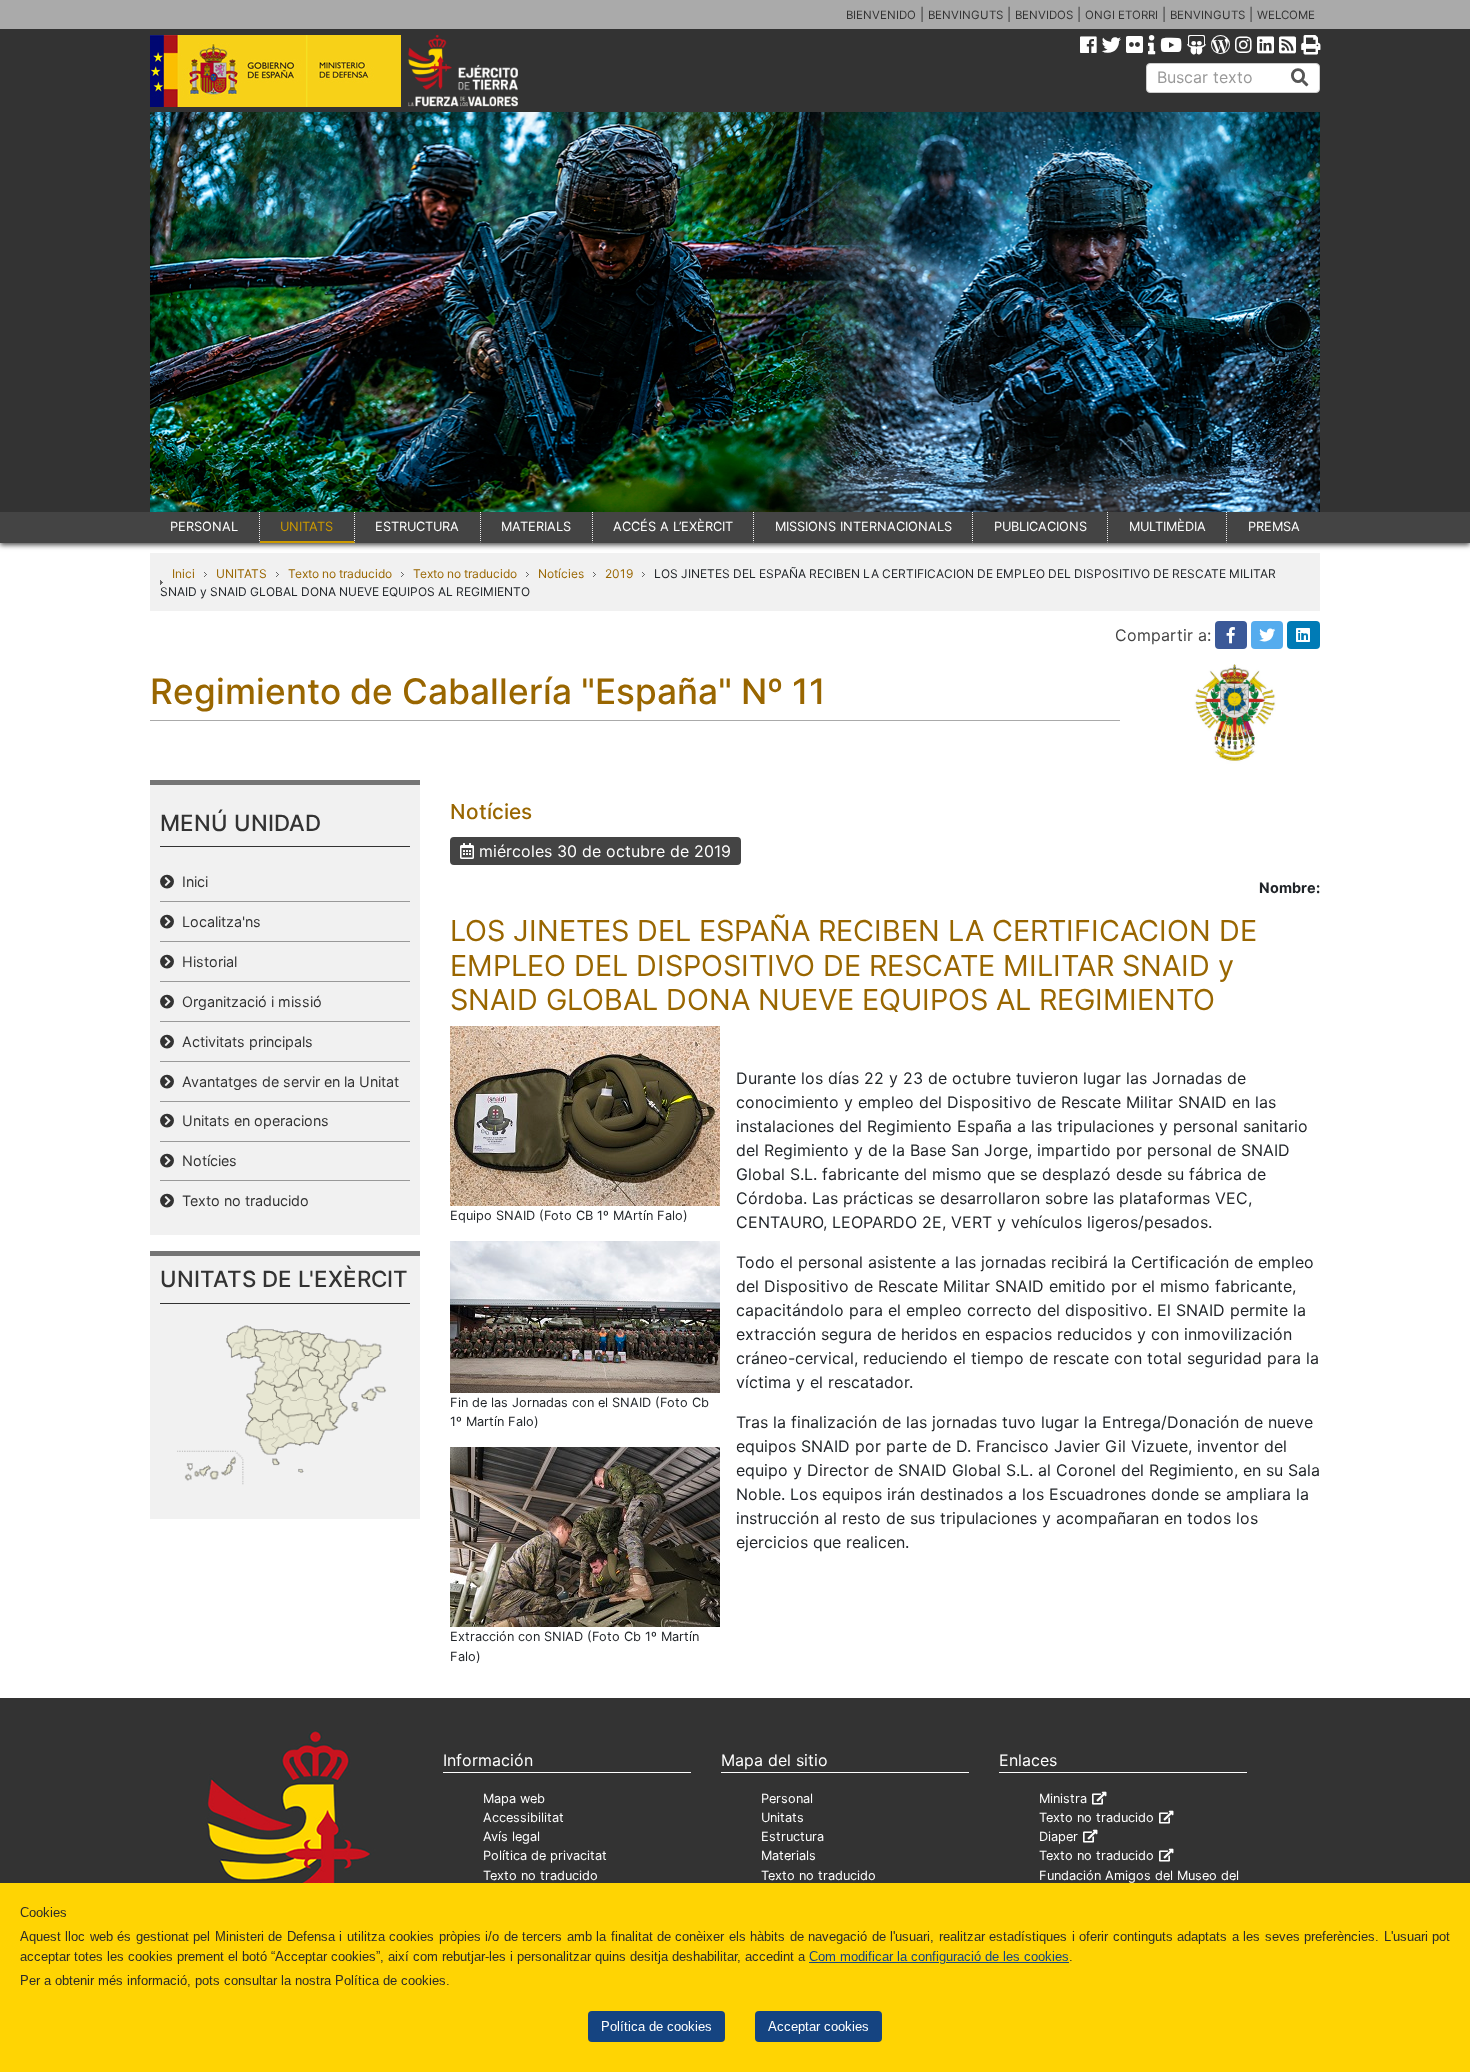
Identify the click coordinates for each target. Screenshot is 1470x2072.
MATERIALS (536, 526)
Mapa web (514, 1798)
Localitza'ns (217, 921)
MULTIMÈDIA (1167, 526)
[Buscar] (1300, 78)
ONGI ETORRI (1121, 15)
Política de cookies (656, 2026)
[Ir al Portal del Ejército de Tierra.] (486, 69)
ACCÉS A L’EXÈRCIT (673, 526)
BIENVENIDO (881, 15)
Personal (787, 1798)
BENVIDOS (1044, 15)
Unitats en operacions (251, 1120)
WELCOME (1286, 15)
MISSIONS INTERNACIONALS (863, 526)
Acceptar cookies (818, 2026)
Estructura (792, 1836)
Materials (788, 1855)
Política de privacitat (545, 1855)
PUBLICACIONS (1040, 526)
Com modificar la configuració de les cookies (939, 1956)
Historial (205, 961)
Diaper (1058, 1836)
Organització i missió (248, 1001)
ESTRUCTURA (417, 526)
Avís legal (511, 1836)
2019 (619, 573)
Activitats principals (243, 1041)
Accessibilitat (523, 1817)
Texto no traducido (340, 573)
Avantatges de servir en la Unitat (286, 1081)
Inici (183, 573)
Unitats (782, 1817)
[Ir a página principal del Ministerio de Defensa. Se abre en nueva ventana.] (275, 69)
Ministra (1063, 1798)
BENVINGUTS (965, 15)
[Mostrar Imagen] (585, 1114)
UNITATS (306, 526)
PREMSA (1274, 526)
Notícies (561, 573)
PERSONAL (204, 526)
